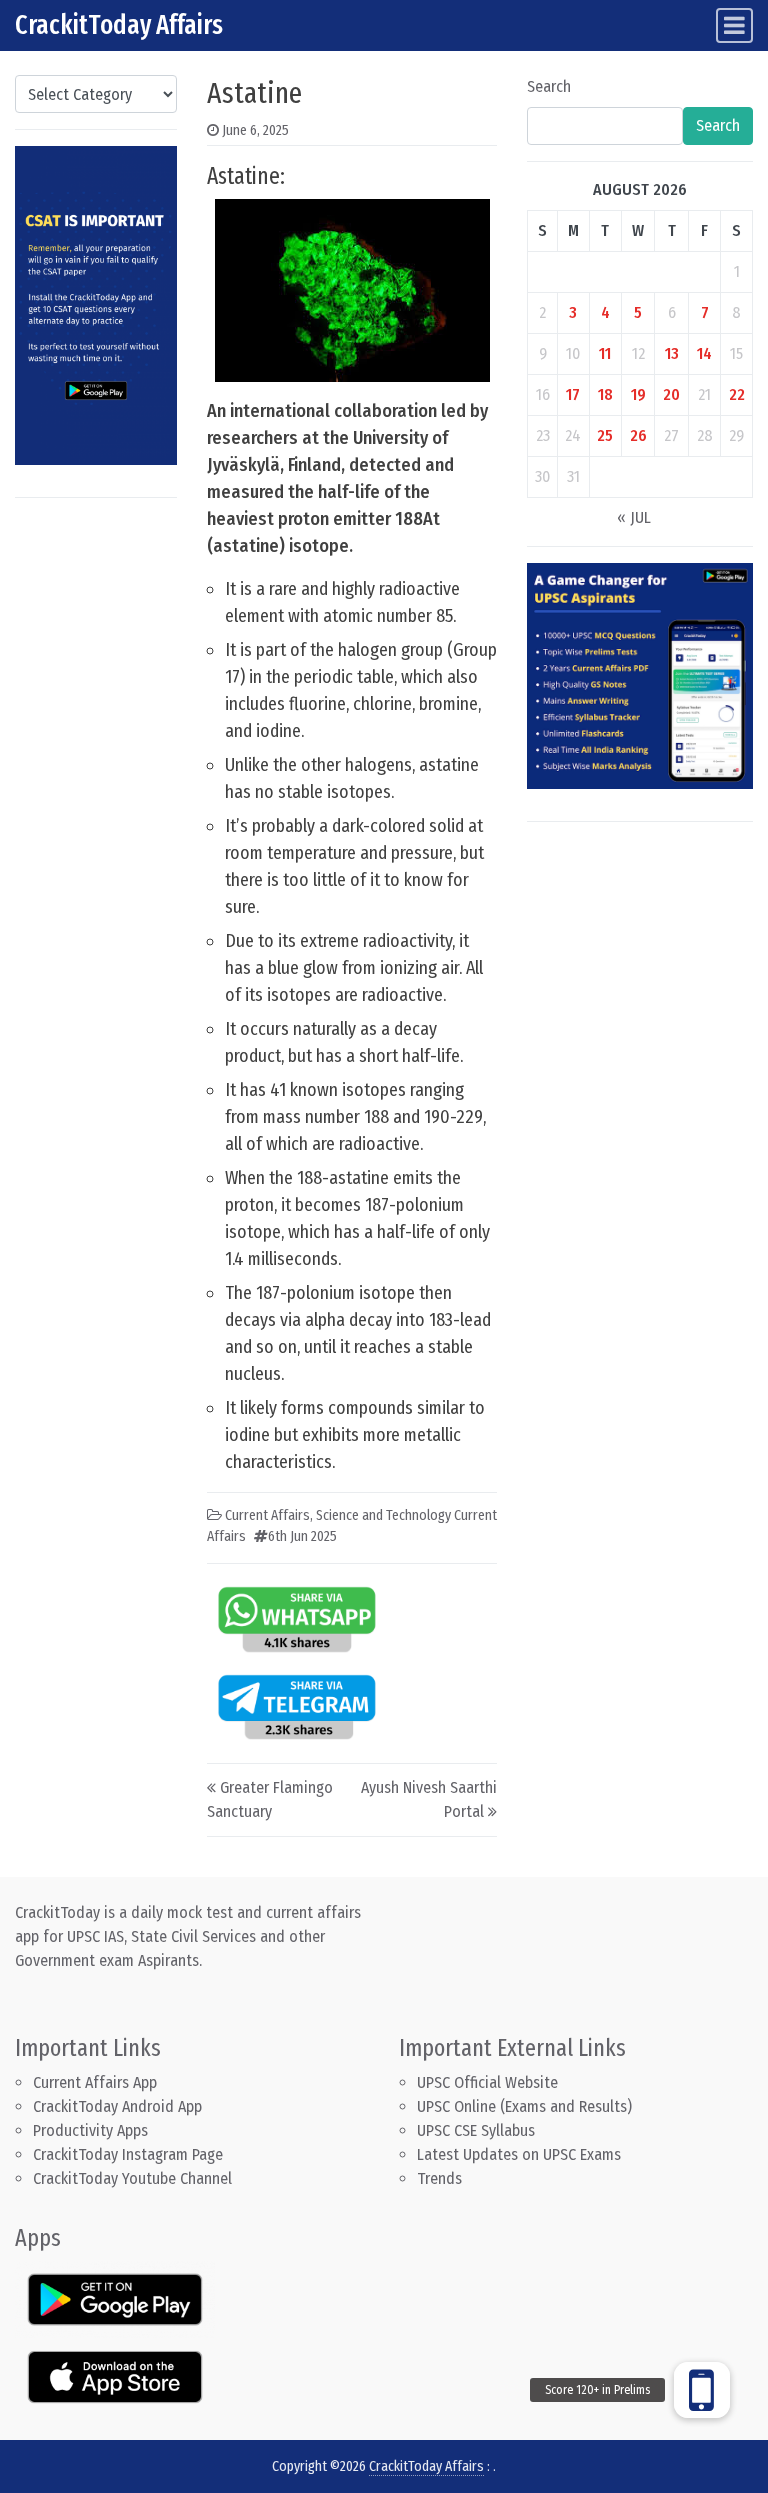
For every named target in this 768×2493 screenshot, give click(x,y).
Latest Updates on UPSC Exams (519, 2154)
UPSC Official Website (487, 2082)
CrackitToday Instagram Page (128, 2154)
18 (605, 394)
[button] (702, 2390)
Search (549, 86)
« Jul (634, 517)
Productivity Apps (90, 2130)
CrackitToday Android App (117, 2106)
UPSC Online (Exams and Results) (524, 2106)
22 (737, 394)
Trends (439, 2178)
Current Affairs (267, 1515)
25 (605, 435)
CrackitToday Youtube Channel (132, 2178)
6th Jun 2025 (302, 1536)
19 (638, 394)
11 (605, 353)
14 (704, 353)
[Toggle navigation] (734, 25)
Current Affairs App (95, 2082)
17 (573, 394)
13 (672, 353)
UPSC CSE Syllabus (478, 2130)
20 (671, 394)
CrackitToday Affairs (119, 25)
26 (638, 435)
